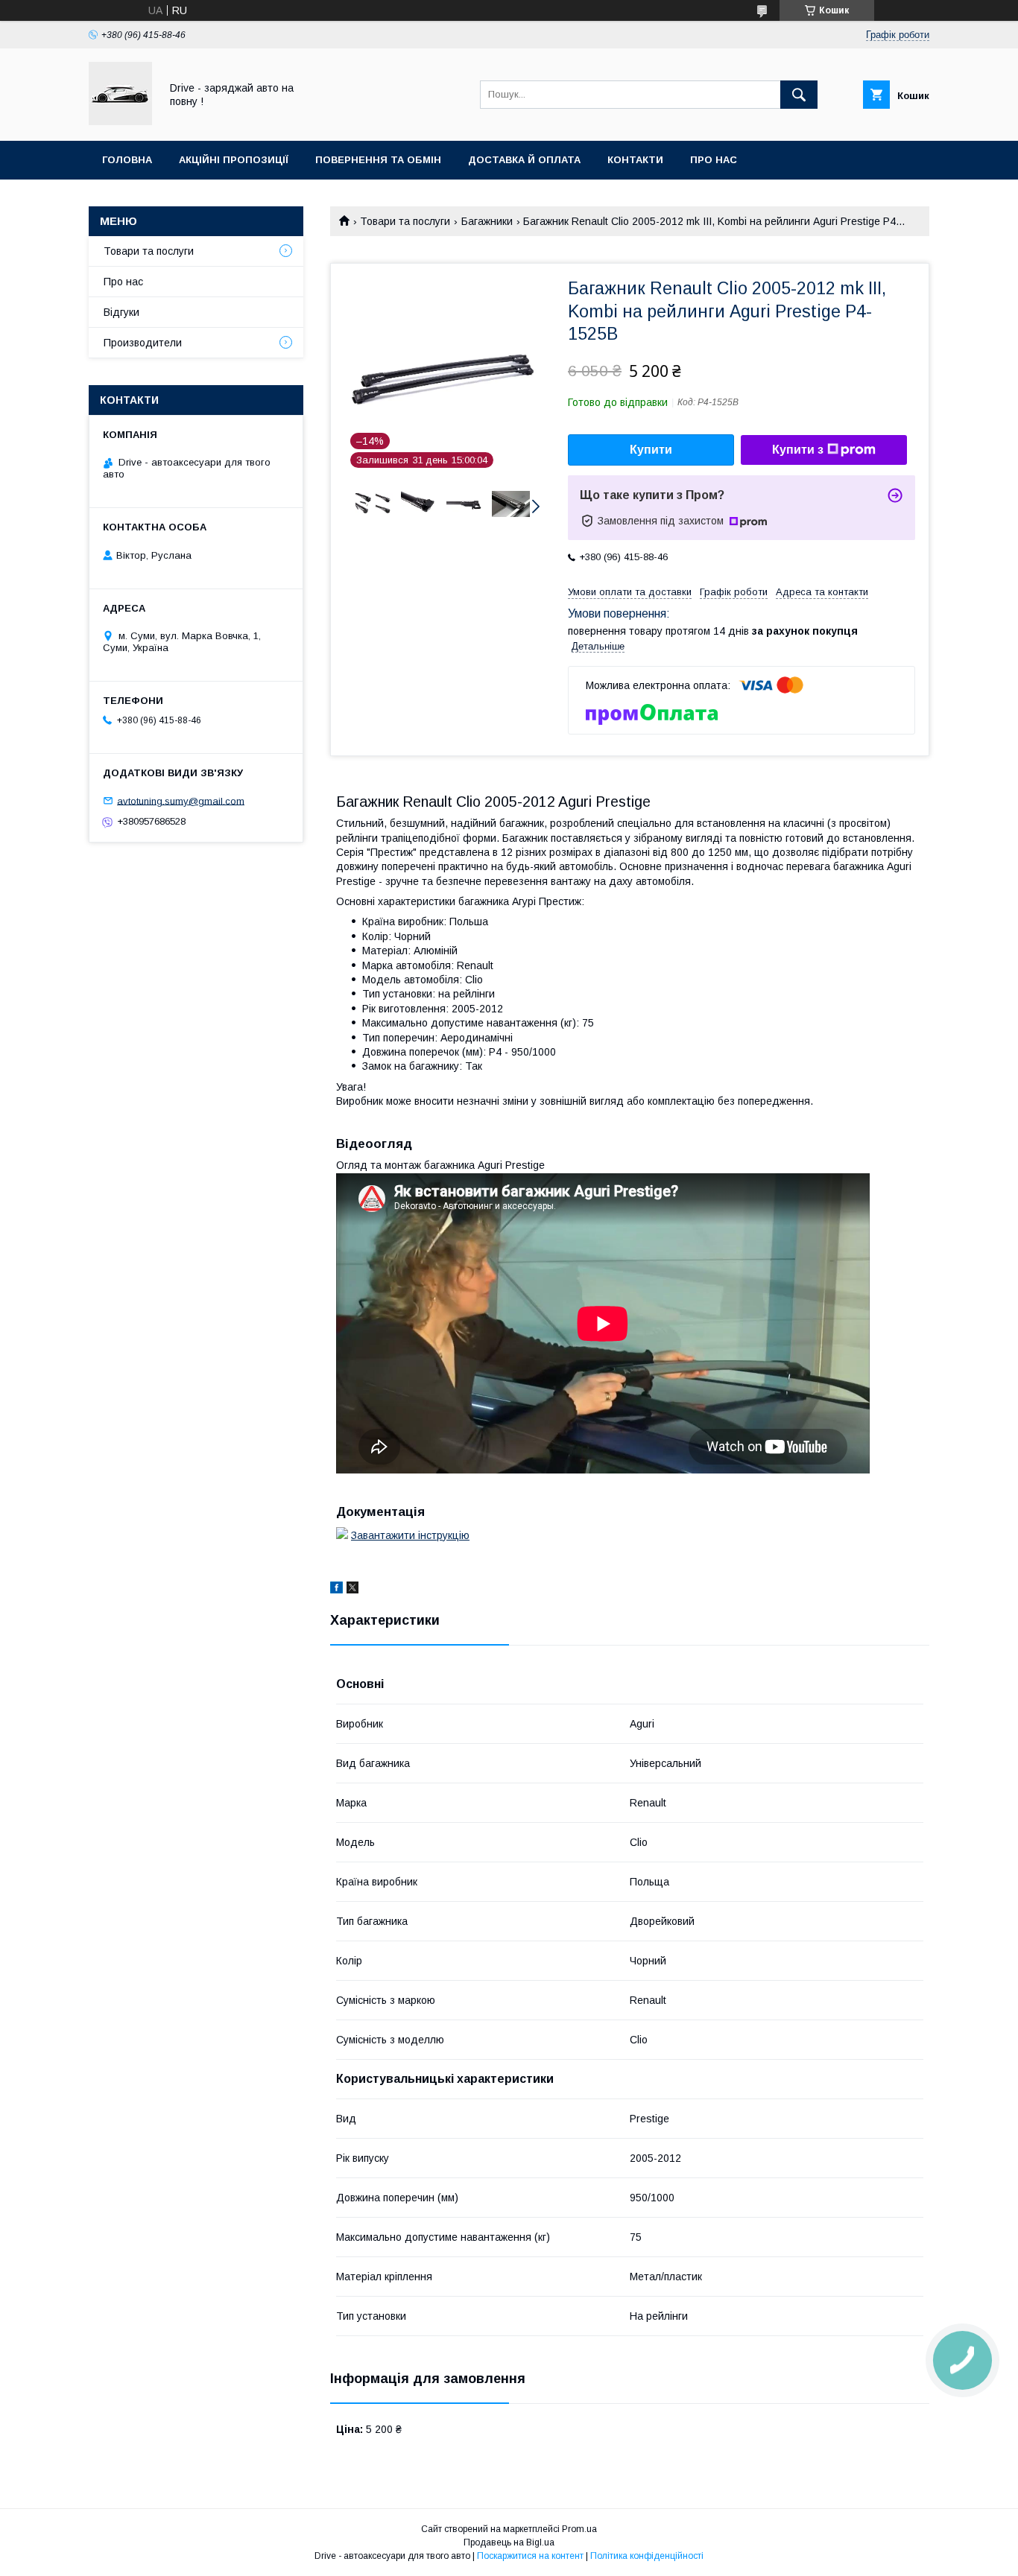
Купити (651, 450)
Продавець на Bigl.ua (509, 2542)
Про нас (714, 160)
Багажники (487, 221)
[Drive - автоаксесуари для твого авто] (120, 121)
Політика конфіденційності (647, 2556)
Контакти (635, 160)
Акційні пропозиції (234, 160)
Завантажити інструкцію (410, 1535)
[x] (352, 1590)
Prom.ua (579, 2529)
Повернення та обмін (378, 160)
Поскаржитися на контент (530, 2556)
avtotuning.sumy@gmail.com (181, 800)
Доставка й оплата (524, 160)
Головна (127, 160)
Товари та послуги (405, 221)
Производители (143, 343)
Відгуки (121, 312)
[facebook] (336, 1590)
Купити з (798, 450)
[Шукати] (799, 95)
